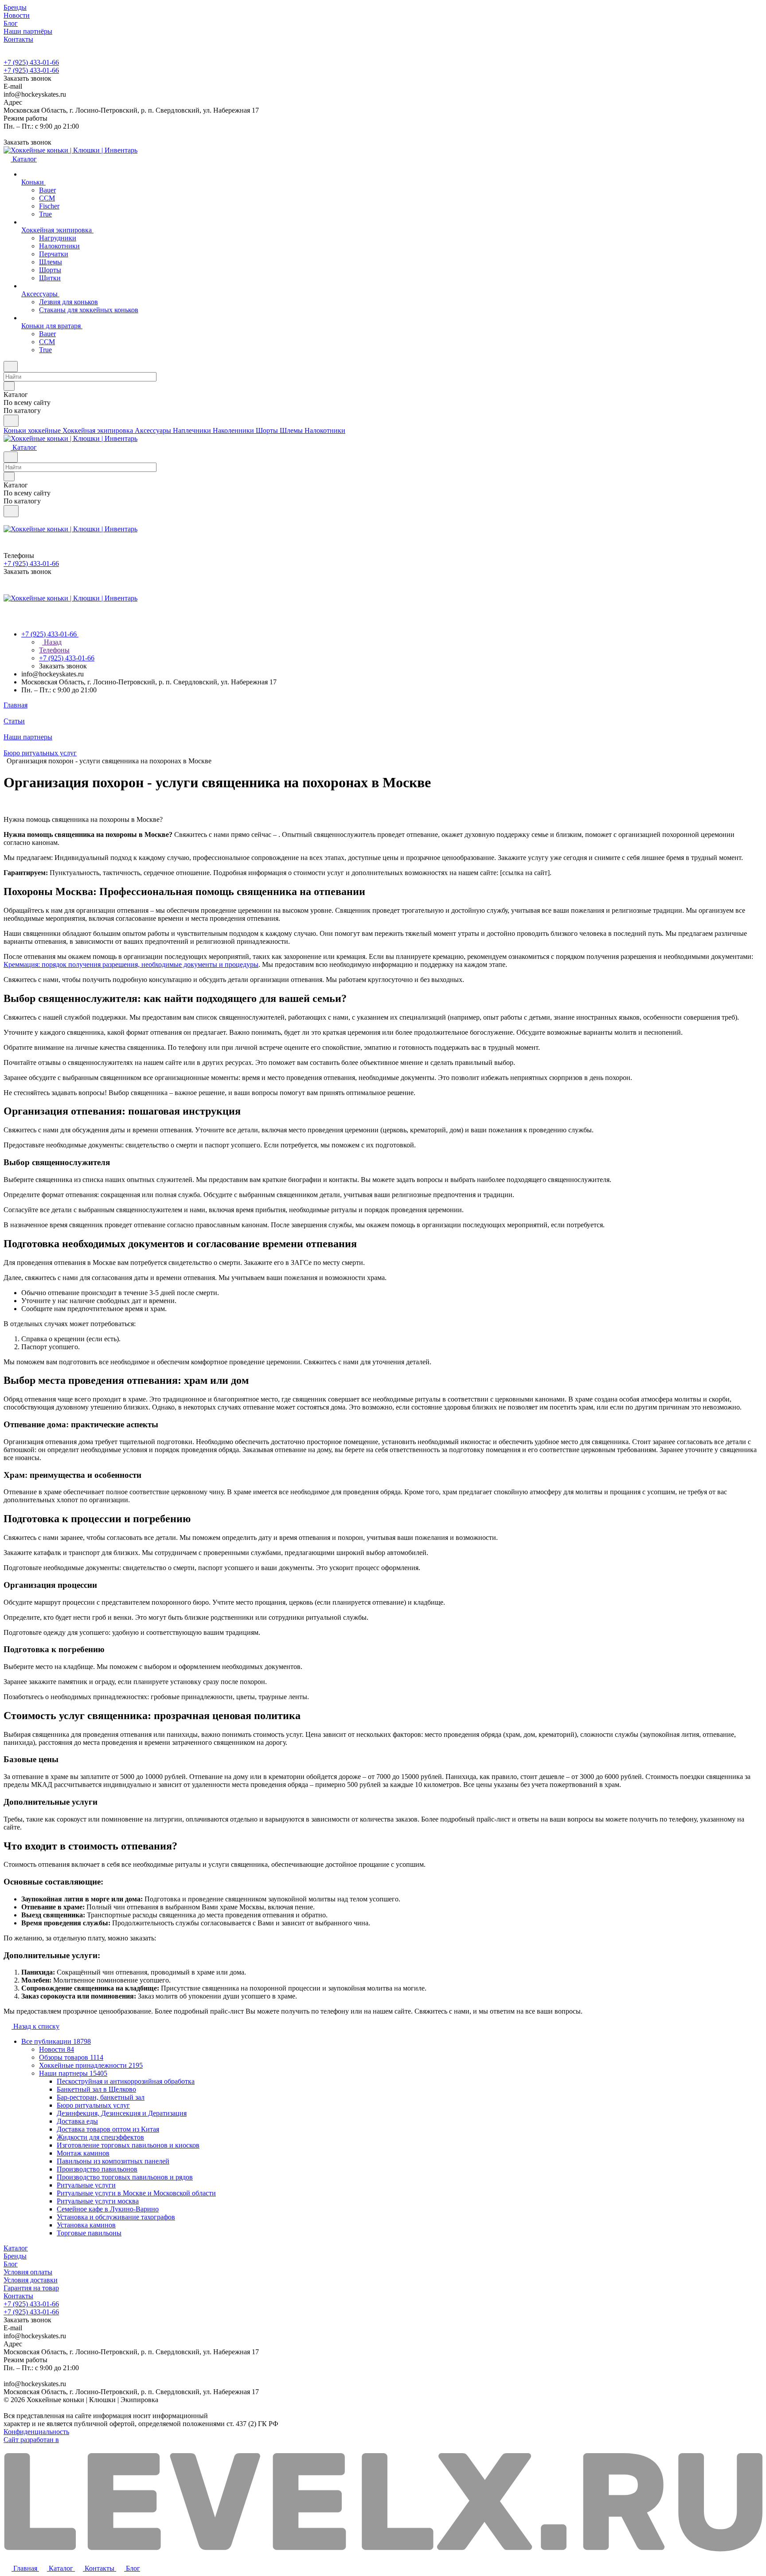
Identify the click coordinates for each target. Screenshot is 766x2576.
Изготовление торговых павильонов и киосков (128, 2145)
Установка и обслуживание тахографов (116, 2217)
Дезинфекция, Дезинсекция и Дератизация (122, 2113)
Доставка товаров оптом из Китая (108, 2129)
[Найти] (11, 421)
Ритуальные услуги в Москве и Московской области (136, 2193)
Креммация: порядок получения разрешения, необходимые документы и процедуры (131, 964)
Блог (11, 2264)
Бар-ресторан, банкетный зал (101, 2097)
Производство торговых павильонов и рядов (125, 2177)
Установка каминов (86, 2225)
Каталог (16, 2248)
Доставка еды (77, 2121)
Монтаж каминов (83, 2153)
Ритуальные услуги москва (98, 2201)
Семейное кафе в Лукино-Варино (108, 2209)
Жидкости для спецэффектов (100, 2137)
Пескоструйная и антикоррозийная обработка (126, 2081)
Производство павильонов (97, 2169)
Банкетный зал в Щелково (96, 2089)
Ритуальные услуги (86, 2185)
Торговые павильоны (89, 2233)
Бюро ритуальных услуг (93, 2105)
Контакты (18, 2296)
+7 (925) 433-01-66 (31, 62)
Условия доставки (31, 2280)
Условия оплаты (28, 2272)
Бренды (15, 2256)
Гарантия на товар (31, 2288)
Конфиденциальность (36, 2432)
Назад (52, 642)
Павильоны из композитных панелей (113, 2161)
